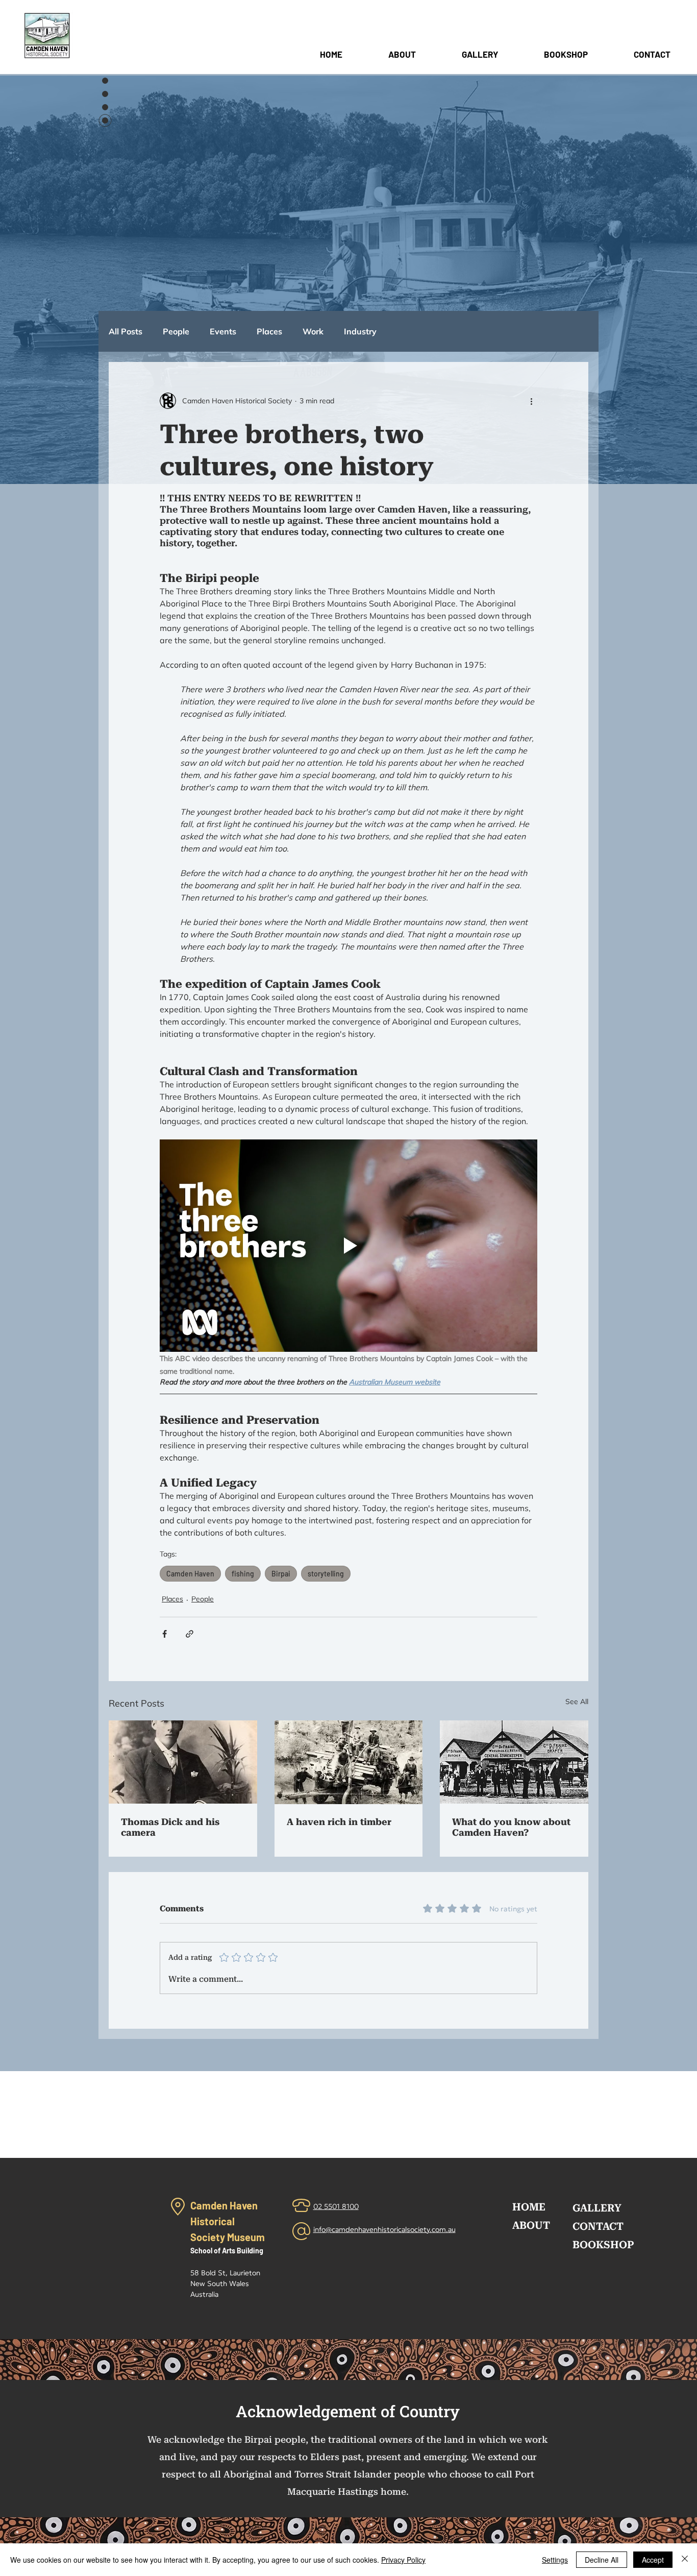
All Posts (126, 331)
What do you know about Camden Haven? (511, 1827)
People (176, 331)
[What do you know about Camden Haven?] (514, 1762)
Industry (360, 331)
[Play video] (348, 1246)
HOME (529, 2207)
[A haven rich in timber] (349, 1762)
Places (269, 331)
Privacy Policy (403, 2560)
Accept (653, 2560)
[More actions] (531, 401)
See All (577, 1702)
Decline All (602, 2560)
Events (223, 331)
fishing (243, 1574)
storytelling (326, 1574)
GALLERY (597, 2208)
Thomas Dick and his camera (170, 1827)
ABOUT (531, 2225)
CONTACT (598, 2226)
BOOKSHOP (603, 2245)
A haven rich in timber (339, 1822)
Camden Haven (190, 1574)
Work (313, 331)
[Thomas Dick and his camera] (183, 1762)
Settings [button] (555, 2560)
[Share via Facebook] (165, 1634)
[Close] (685, 2560)
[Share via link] (190, 1634)
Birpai (281, 1574)
